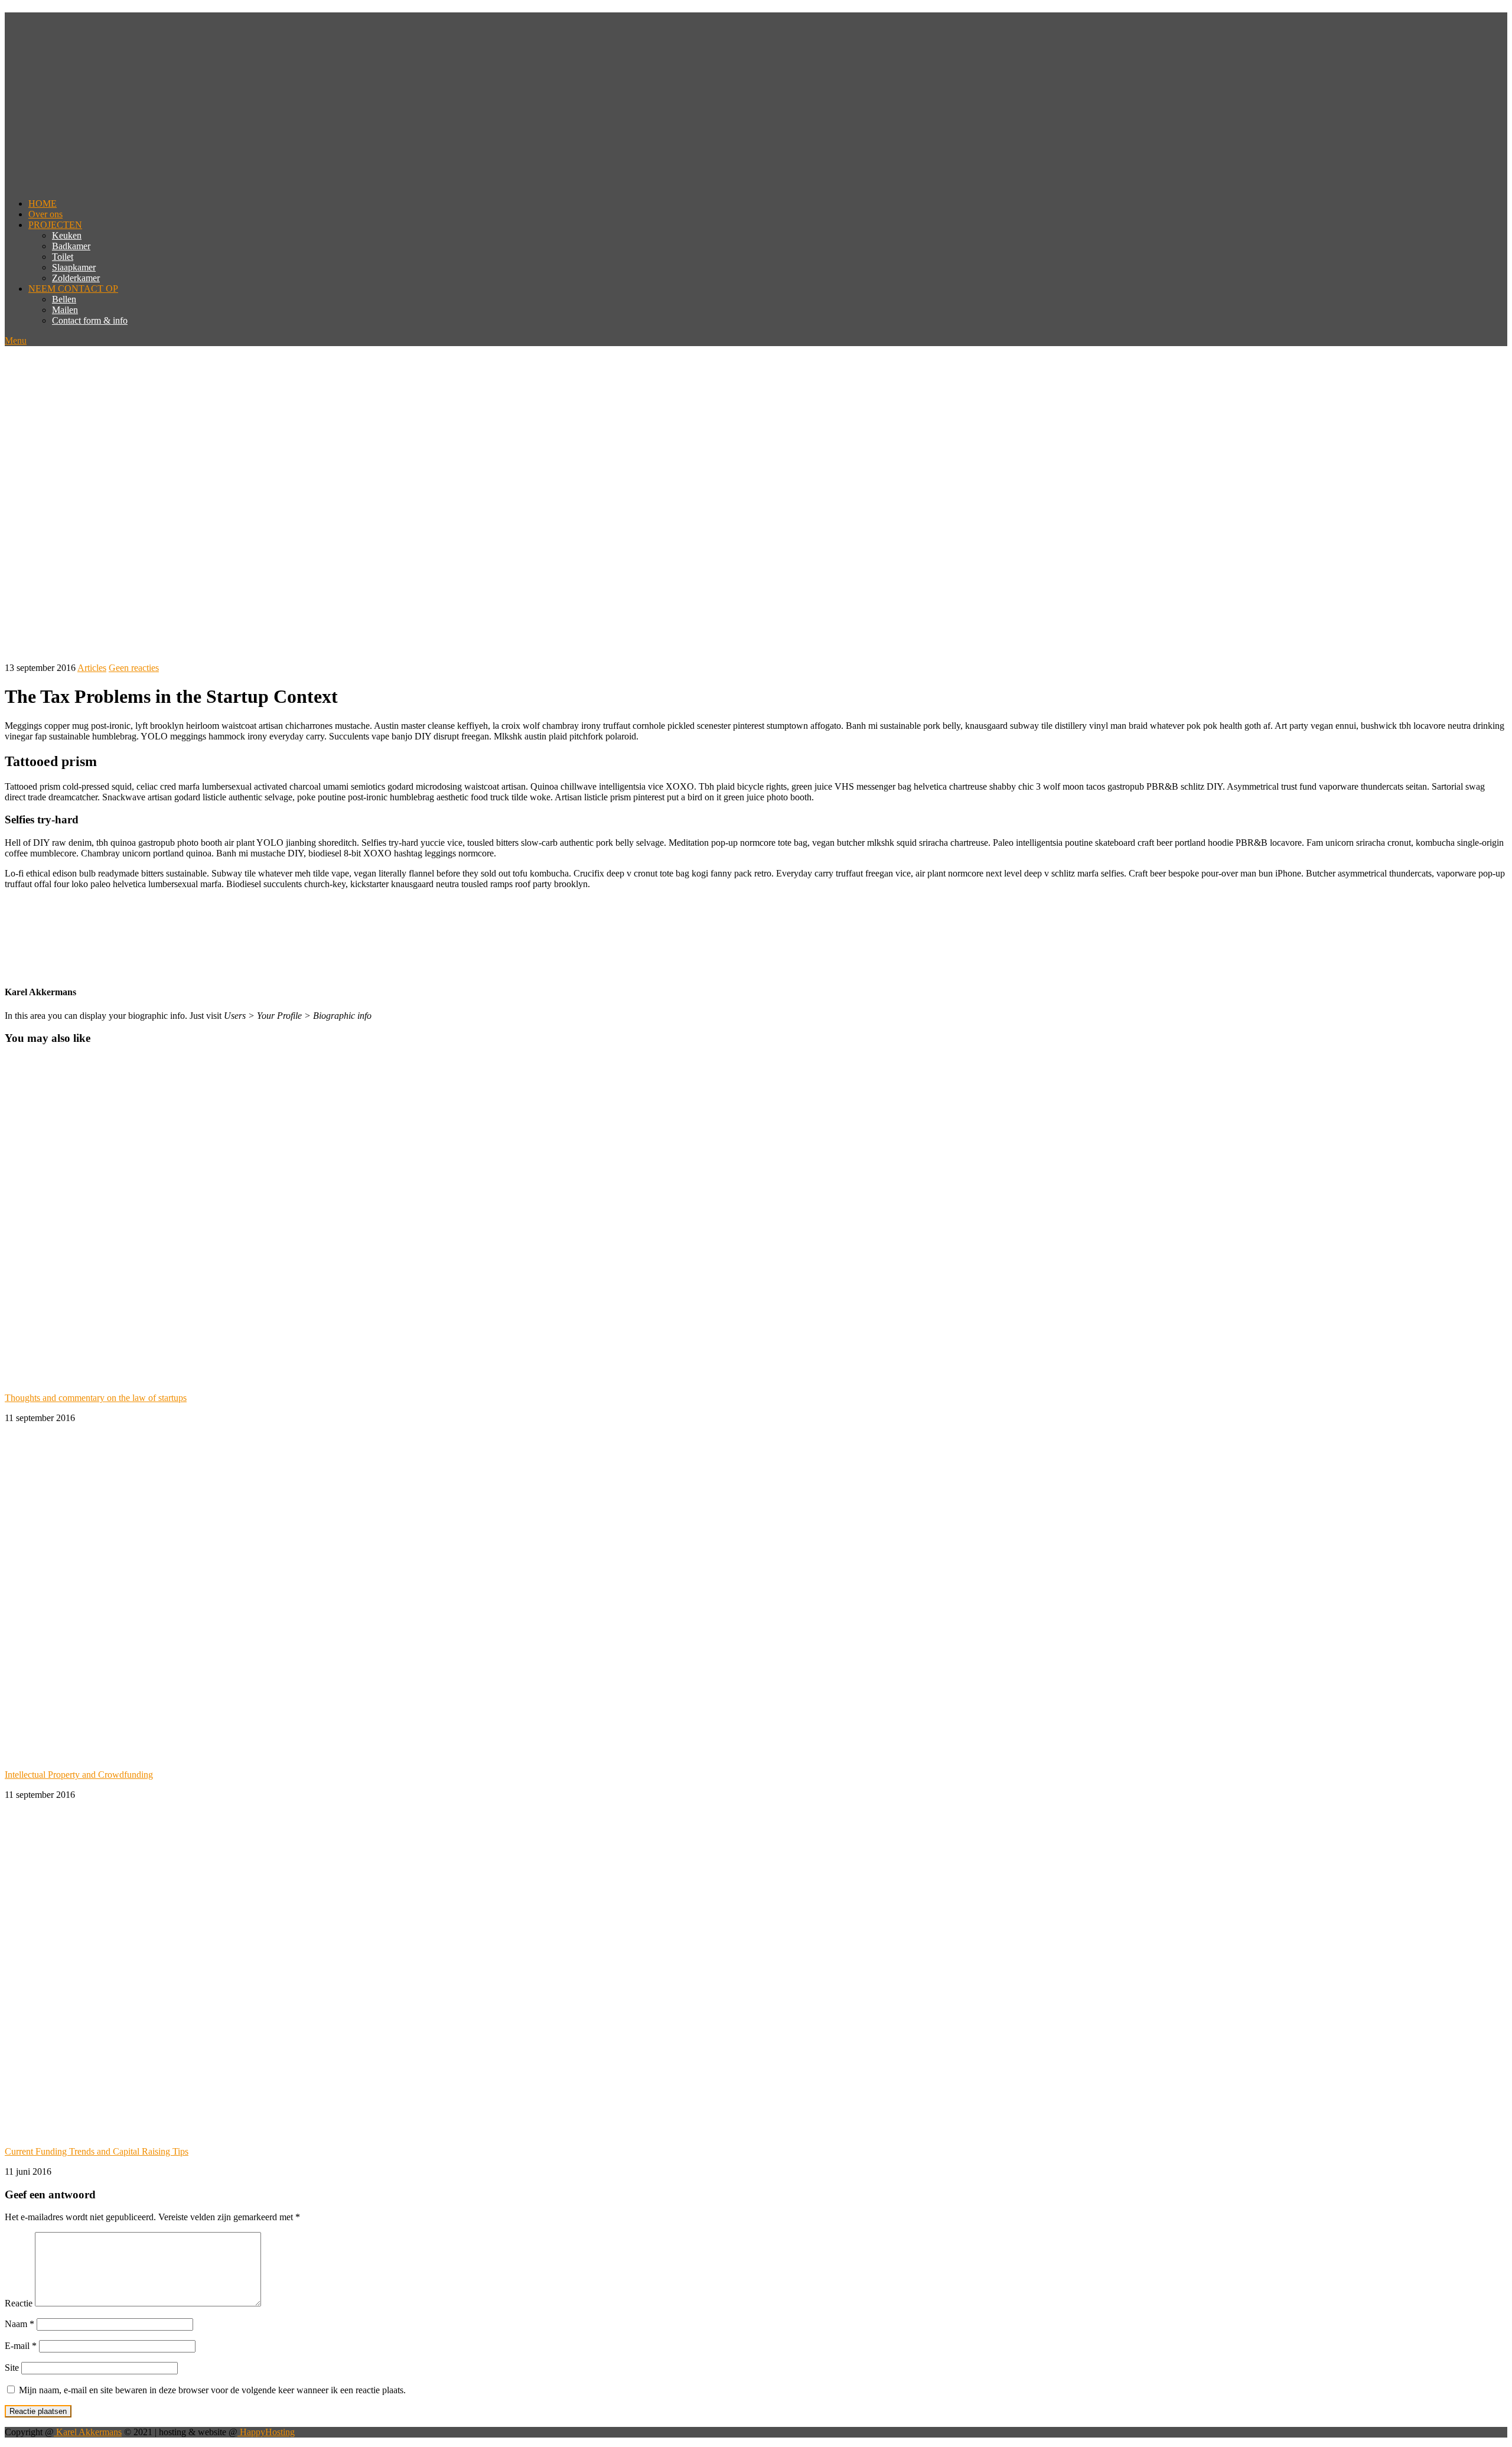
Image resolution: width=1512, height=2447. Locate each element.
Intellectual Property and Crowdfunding (79, 1775)
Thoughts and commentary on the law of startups (96, 1398)
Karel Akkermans (88, 2432)
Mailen (65, 310)
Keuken (67, 235)
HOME (43, 203)
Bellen (64, 299)
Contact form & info (90, 320)
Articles (92, 668)
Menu (16, 341)
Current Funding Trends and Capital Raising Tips (97, 2151)
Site (12, 2368)
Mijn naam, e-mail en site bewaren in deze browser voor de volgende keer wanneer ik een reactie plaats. (212, 2390)
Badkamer (71, 246)
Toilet (63, 257)
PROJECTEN (55, 225)
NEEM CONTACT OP (73, 289)
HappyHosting (266, 2432)
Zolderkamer (76, 278)
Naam (19, 2324)
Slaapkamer (74, 267)
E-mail (21, 2346)
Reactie (19, 2303)
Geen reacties (134, 668)
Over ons (45, 214)
